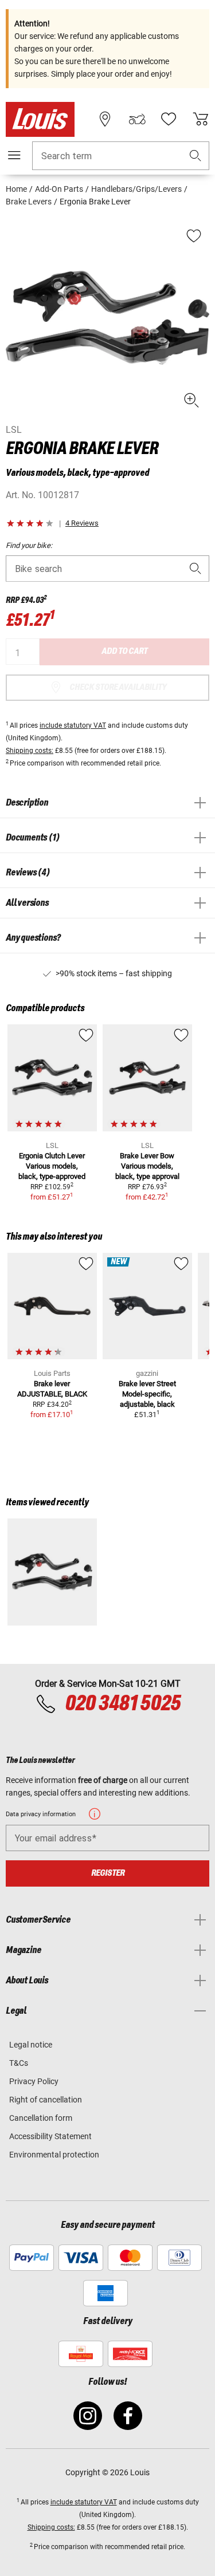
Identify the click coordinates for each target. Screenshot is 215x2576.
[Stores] (105, 119)
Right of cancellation (46, 2100)
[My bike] (137, 119)
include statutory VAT (73, 725)
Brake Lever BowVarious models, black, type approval (147, 1166)
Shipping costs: (30, 751)
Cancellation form (41, 2118)
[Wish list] (169, 119)
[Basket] (201, 119)
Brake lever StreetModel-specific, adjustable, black (147, 1394)
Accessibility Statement (50, 2136)
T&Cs (19, 2063)
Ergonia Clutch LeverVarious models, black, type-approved (52, 1166)
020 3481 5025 (121, 1704)
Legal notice (31, 2045)
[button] (196, 156)
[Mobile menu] (14, 155)
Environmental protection (54, 2155)
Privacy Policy (34, 2081)
